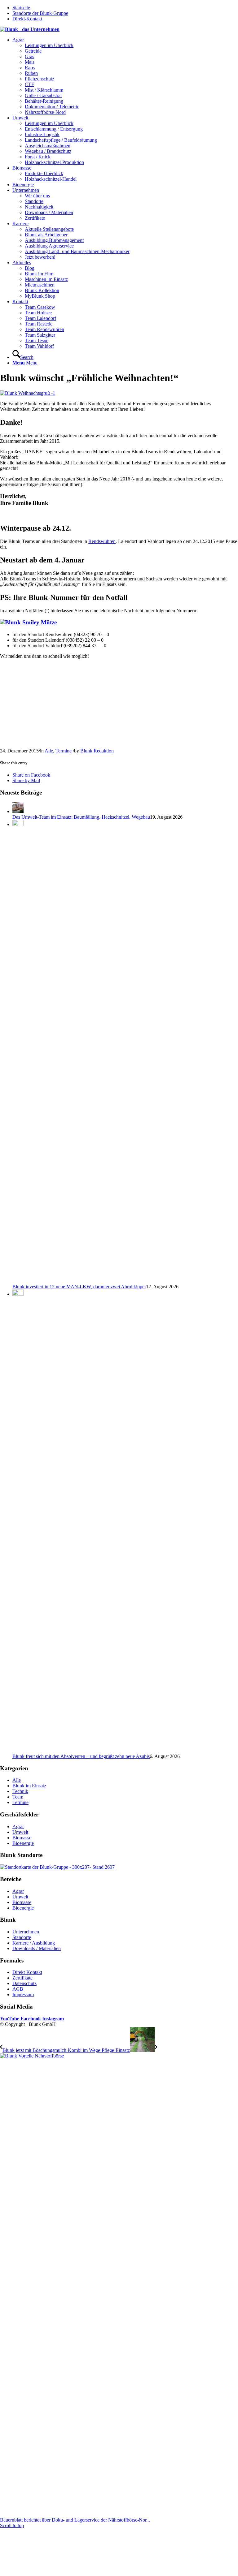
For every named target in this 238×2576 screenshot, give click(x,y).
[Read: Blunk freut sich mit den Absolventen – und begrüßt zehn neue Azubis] (18, 1294)
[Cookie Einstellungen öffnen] (46, 2573)
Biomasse (22, 1838)
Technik (20, 1791)
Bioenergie (23, 1843)
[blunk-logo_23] (30, 29)
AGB (18, 1989)
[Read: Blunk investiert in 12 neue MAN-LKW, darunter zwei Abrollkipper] (18, 824)
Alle (49, 751)
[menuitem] (125, 76)
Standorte (22, 1937)
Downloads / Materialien (37, 1948)
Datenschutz (24, 1983)
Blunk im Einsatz (29, 1786)
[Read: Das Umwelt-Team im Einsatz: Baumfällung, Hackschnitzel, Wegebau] (18, 811)
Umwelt (20, 1832)
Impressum (23, 1994)
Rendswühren (102, 541)
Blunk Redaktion (97, 751)
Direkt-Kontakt (27, 19)
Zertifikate (22, 1978)
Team (18, 1797)
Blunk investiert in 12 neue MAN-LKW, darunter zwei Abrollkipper (79, 1287)
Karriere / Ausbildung (34, 1943)
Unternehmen (26, 1932)
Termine (64, 751)
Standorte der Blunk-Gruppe (40, 13)
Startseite (21, 8)
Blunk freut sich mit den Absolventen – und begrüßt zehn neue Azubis (81, 1756)
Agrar (18, 1826)
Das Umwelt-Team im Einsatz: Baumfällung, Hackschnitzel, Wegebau (81, 817)
